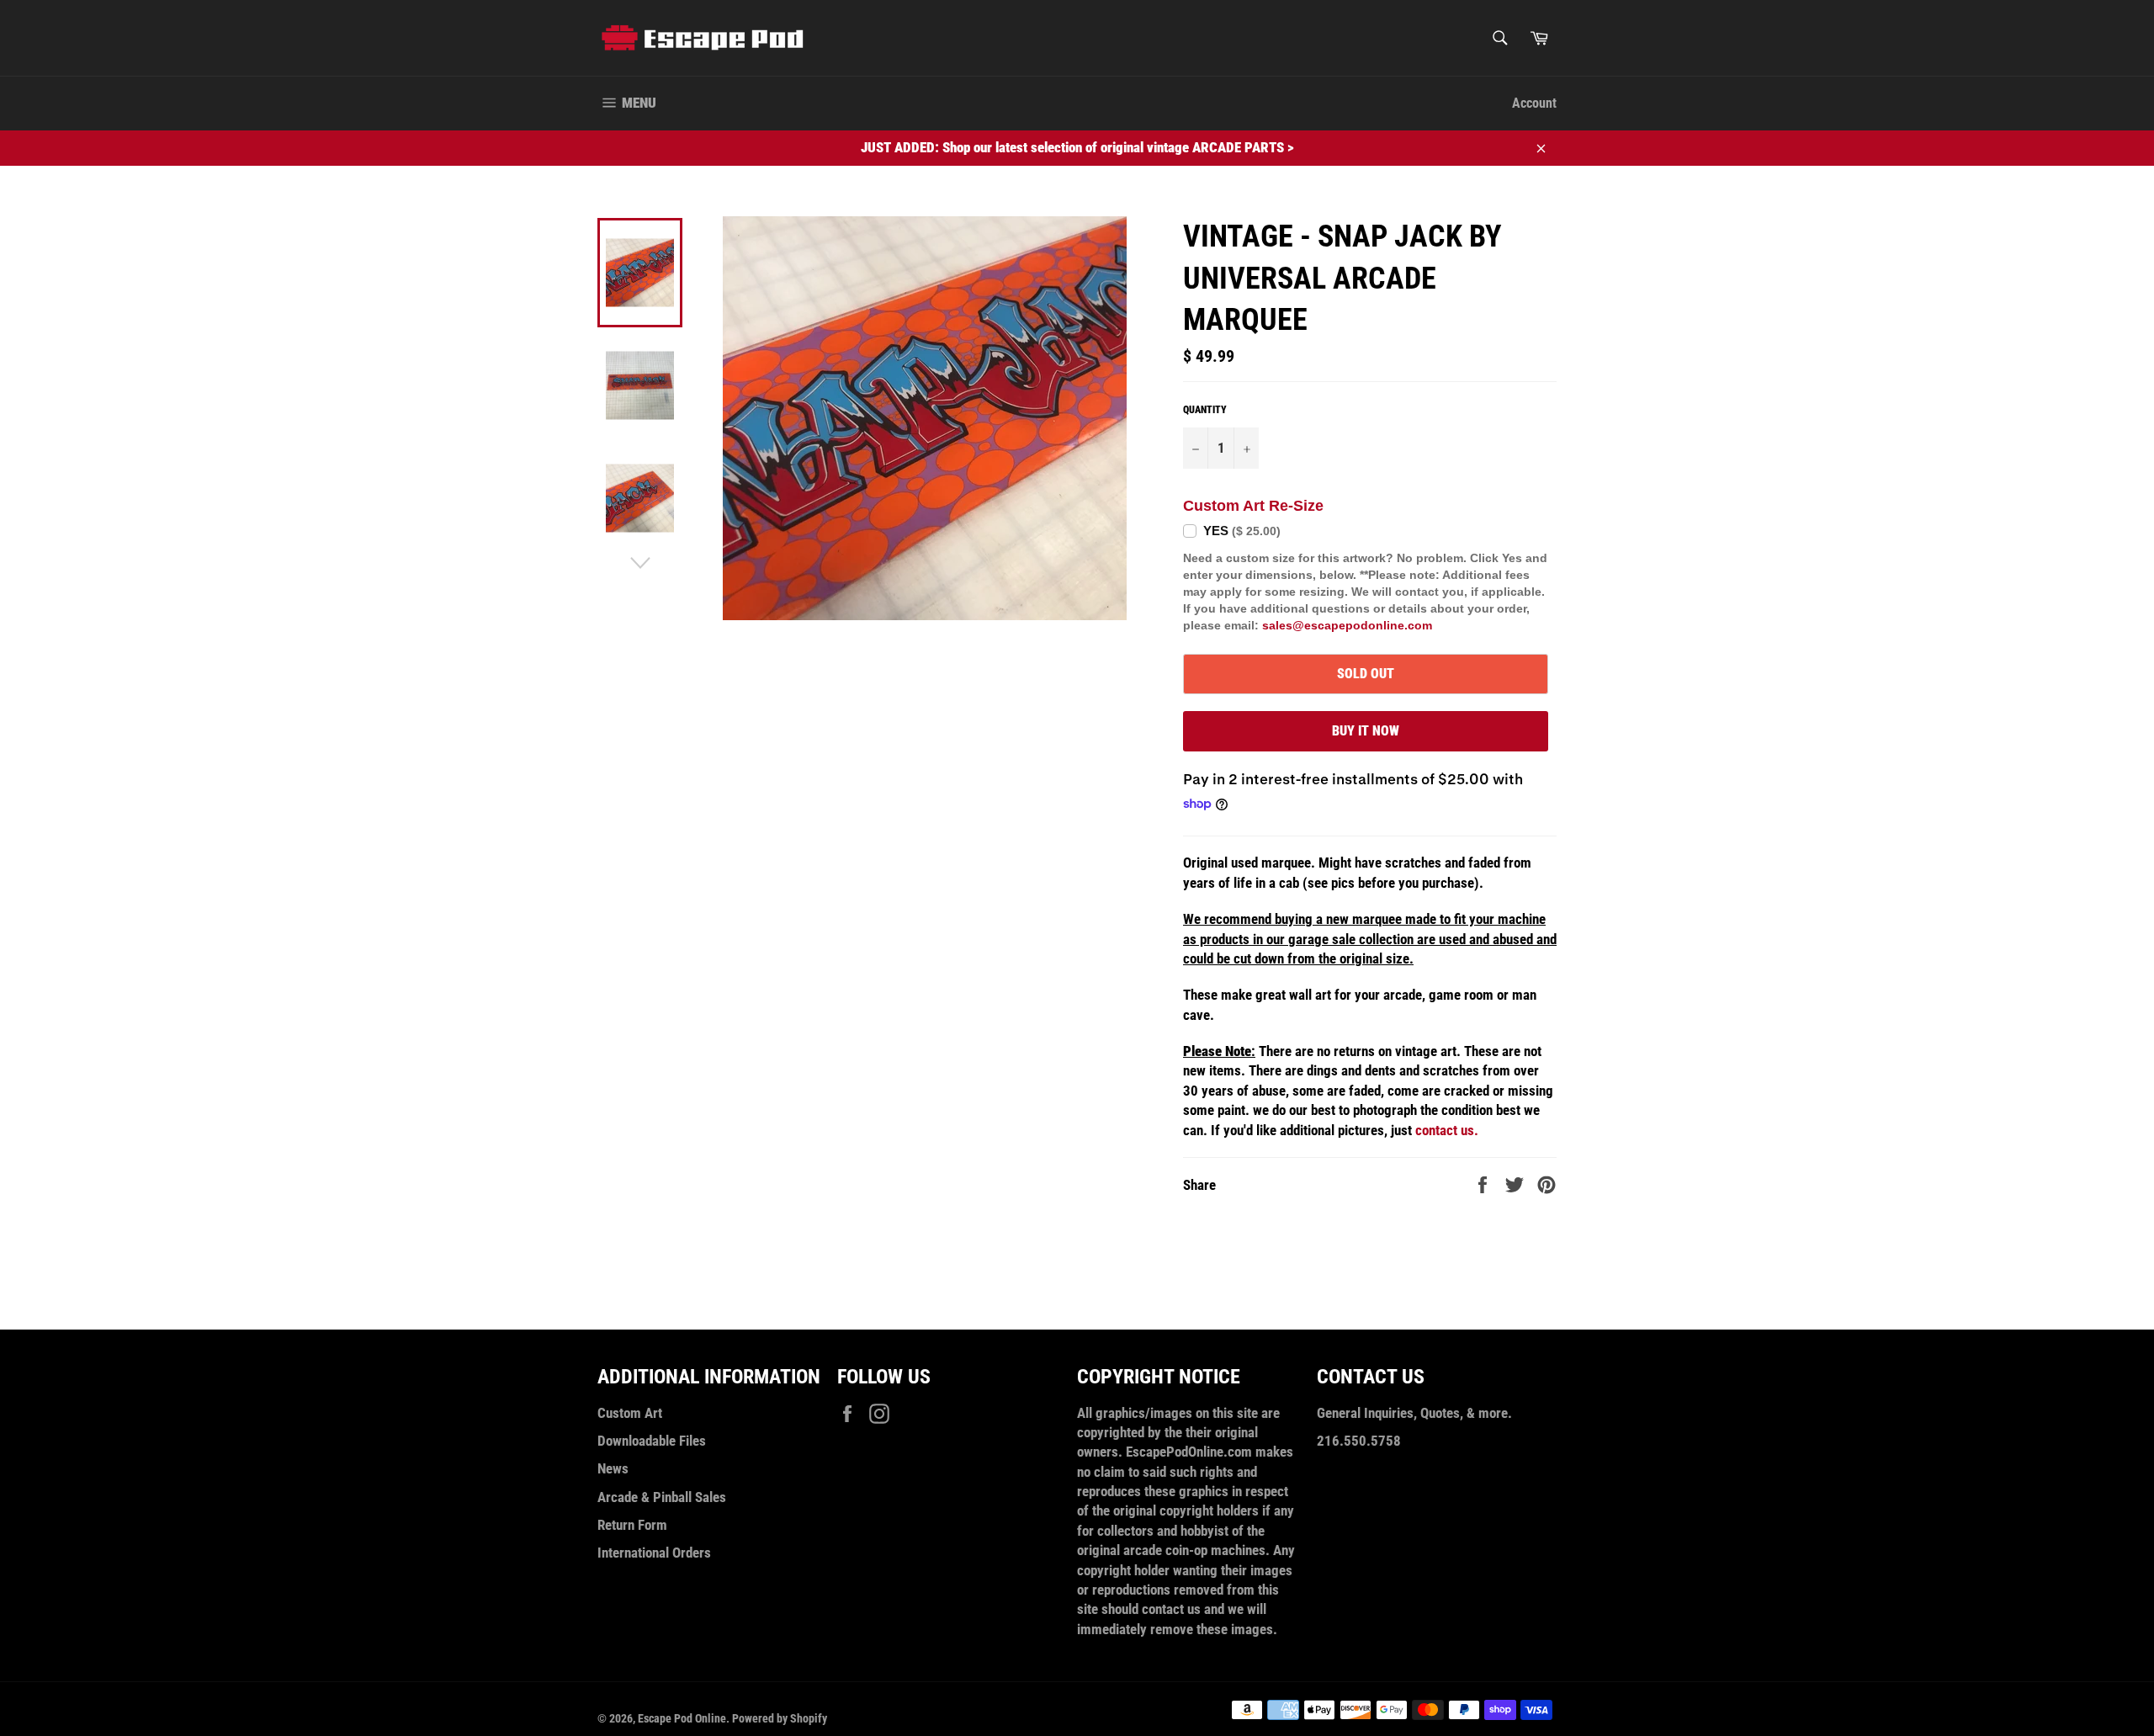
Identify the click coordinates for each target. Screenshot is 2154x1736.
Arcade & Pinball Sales (662, 1497)
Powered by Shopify (780, 1718)
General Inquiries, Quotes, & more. (1414, 1413)
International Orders (654, 1553)
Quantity (1205, 410)
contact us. (1447, 1130)
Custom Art (630, 1413)
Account (1534, 103)
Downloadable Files (652, 1441)
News (613, 1468)
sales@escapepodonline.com (1347, 625)
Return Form (632, 1525)
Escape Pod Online (682, 1718)
